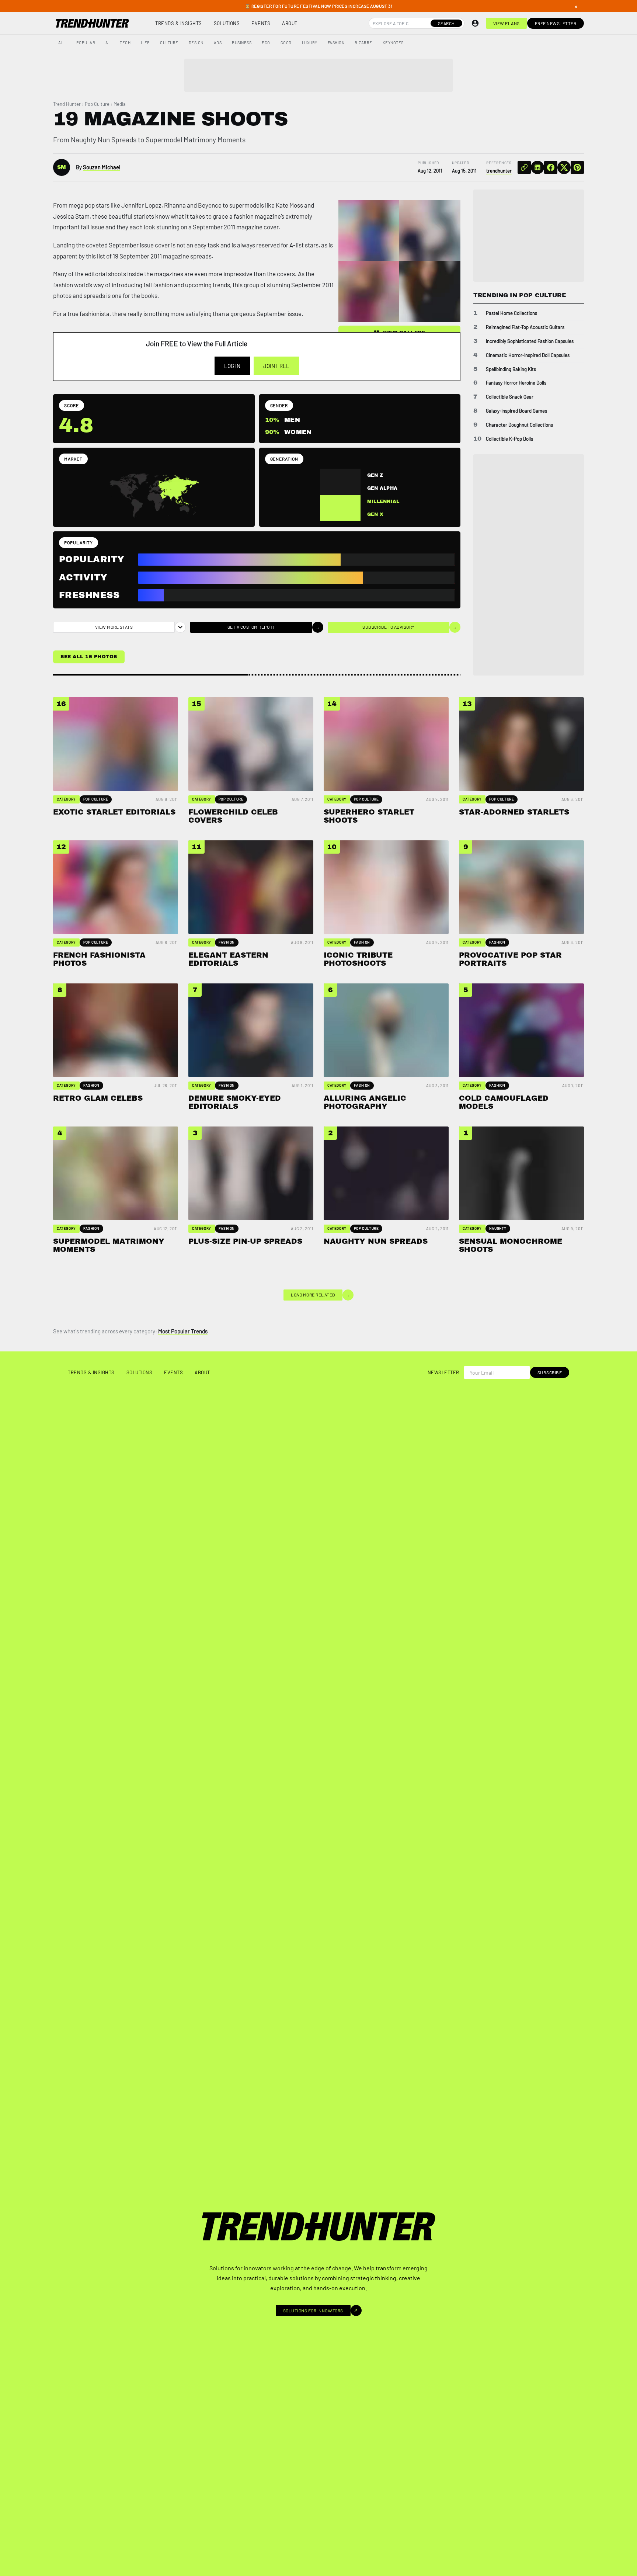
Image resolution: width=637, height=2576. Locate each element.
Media (120, 104)
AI (107, 43)
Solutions (227, 23)
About (290, 23)
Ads (218, 43)
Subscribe (550, 1372)
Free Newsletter (556, 23)
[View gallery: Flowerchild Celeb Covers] (430, 230)
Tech (125, 43)
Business (242, 43)
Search (446, 23)
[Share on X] (564, 167)
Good (286, 43)
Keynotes (393, 43)
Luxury (310, 43)
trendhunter (499, 171)
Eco (266, 43)
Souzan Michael (102, 167)
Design (196, 43)
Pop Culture (97, 104)
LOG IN (232, 366)
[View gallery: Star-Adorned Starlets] (430, 292)
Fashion (336, 43)
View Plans (507, 23)
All (62, 43)
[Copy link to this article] (524, 167)
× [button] (576, 6)
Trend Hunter (67, 104)
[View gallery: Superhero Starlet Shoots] (369, 292)
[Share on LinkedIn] (537, 167)
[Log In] (475, 23)
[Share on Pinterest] (577, 167)
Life (145, 43)
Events (261, 23)
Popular (86, 43)
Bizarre (363, 43)
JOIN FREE (276, 366)
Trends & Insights (179, 23)
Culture (169, 43)
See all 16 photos (89, 657)
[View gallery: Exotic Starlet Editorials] (369, 230)
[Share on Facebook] (551, 167)
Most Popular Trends (183, 1331)
